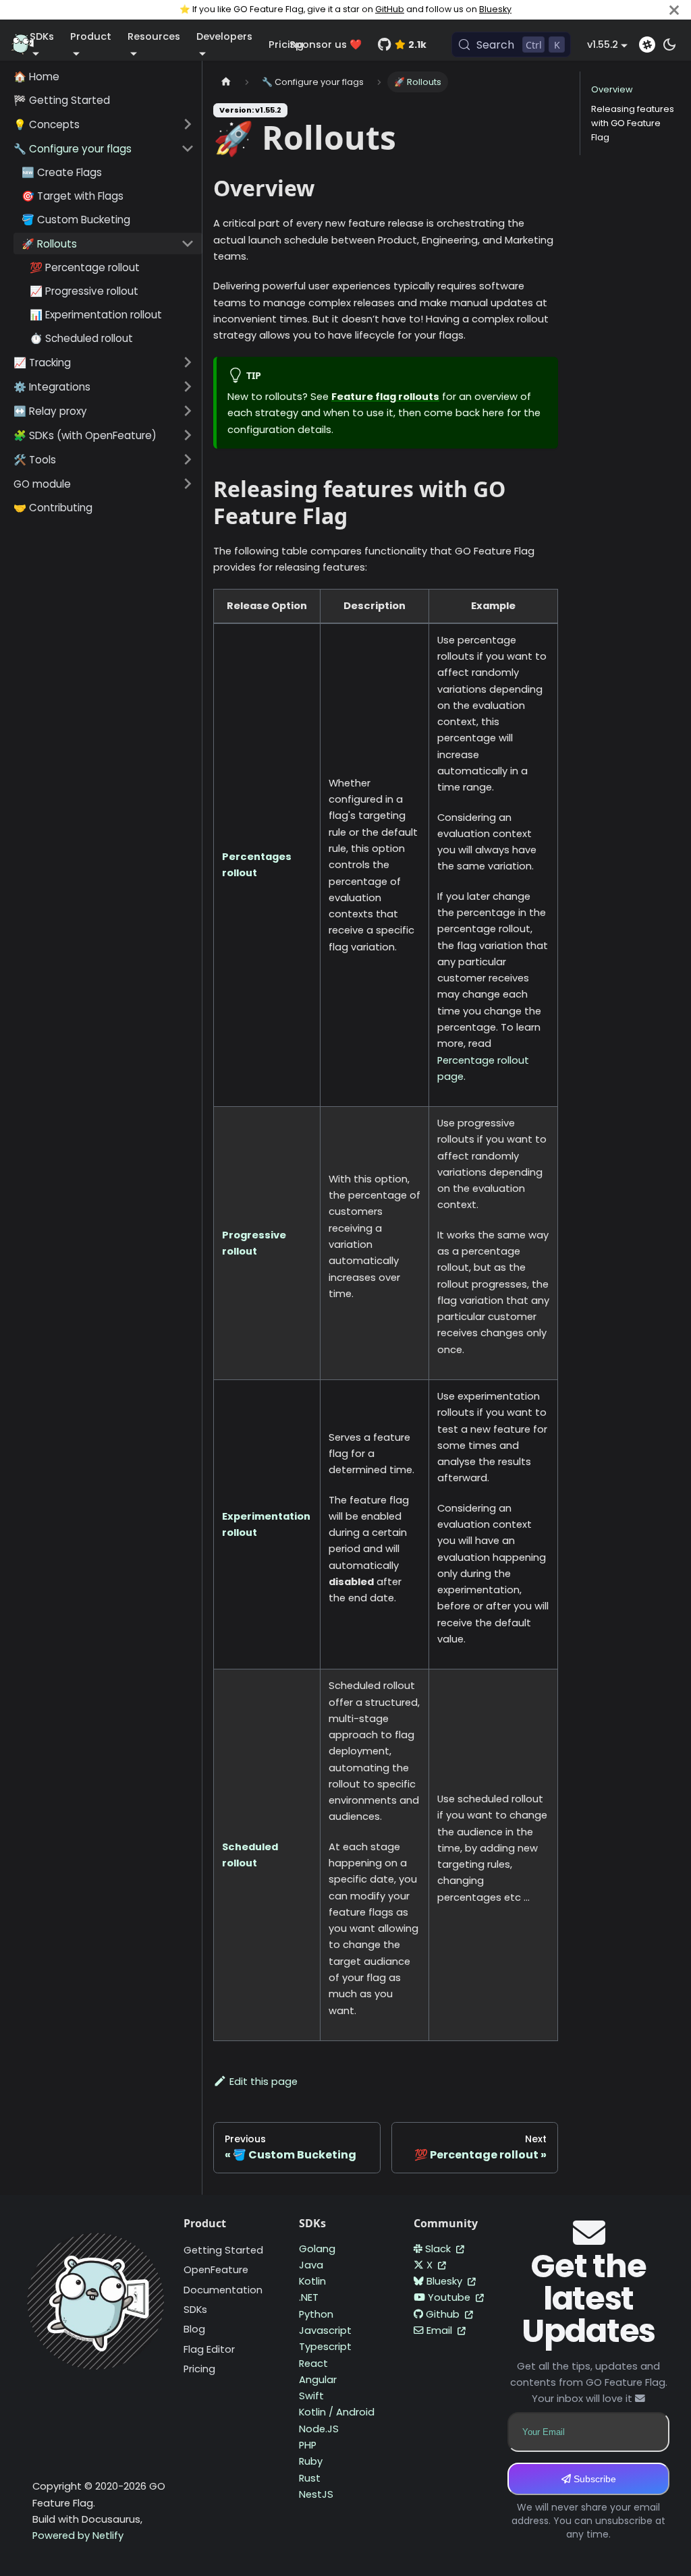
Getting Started (223, 2250)
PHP (308, 2445)
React (313, 2364)
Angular (318, 2380)
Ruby (311, 2461)
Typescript (325, 2347)
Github (444, 2314)
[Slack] (647, 45)
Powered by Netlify (78, 2536)
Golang (317, 2249)
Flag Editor (209, 2349)
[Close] (674, 10)
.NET (309, 2297)
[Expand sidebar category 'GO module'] (188, 484)
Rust (310, 2478)
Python (316, 2314)
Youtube (450, 2297)
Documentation (223, 2290)
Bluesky (495, 9)
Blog (194, 2329)
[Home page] (226, 82)
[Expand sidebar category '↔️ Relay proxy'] (188, 411)
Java (311, 2265)
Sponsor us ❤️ (326, 45)
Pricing (199, 2369)
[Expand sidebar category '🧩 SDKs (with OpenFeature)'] (188, 435)
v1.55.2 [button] (603, 45)
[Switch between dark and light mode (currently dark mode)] (669, 45)
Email (441, 2330)
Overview (612, 89)
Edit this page (264, 2082)
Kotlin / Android (337, 2412)
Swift (311, 2396)
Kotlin (312, 2281)
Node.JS (319, 2429)
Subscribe (593, 2479)
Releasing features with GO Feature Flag (633, 123)
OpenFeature (216, 2270)
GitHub (390, 9)
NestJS (316, 2494)
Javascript (325, 2330)
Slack (439, 2249)
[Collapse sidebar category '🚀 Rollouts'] (188, 244)
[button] (104, 124)
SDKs (195, 2310)
